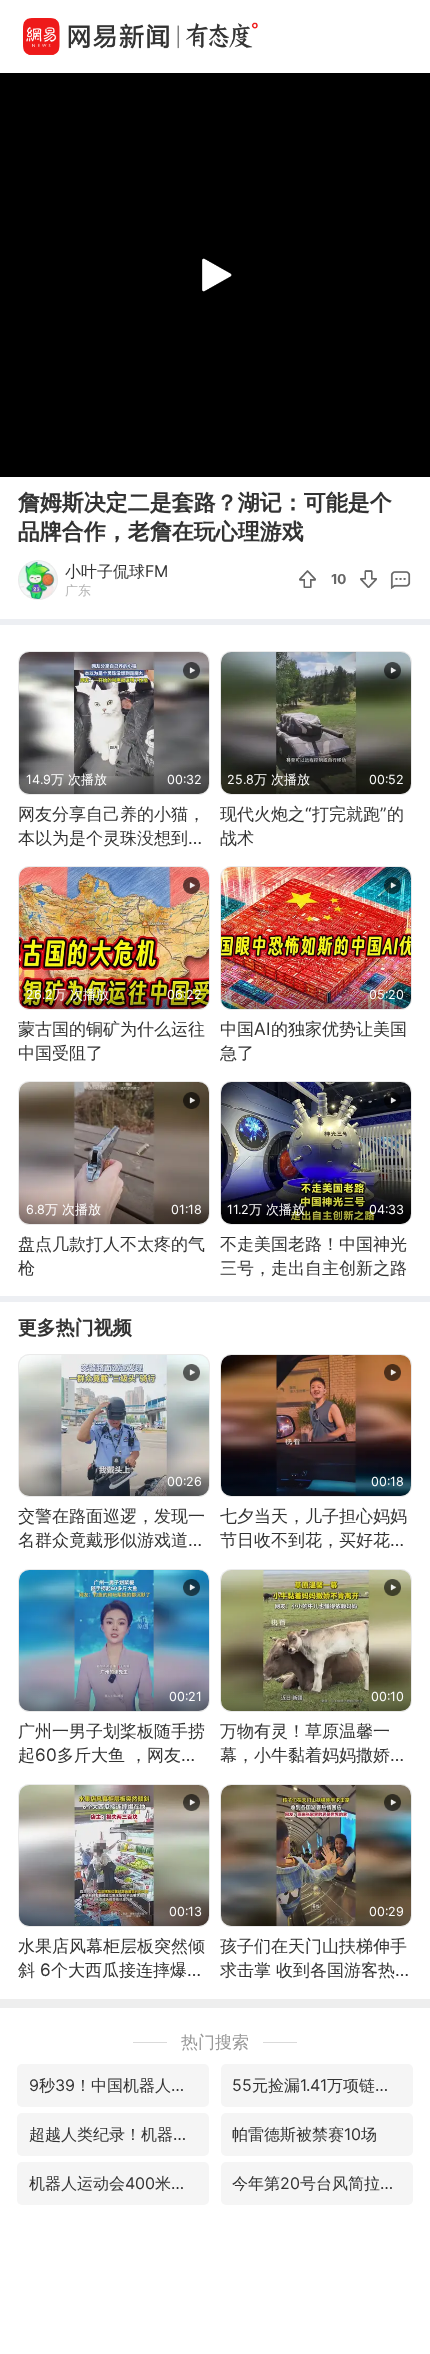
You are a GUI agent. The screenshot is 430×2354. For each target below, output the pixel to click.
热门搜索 (215, 2041)
